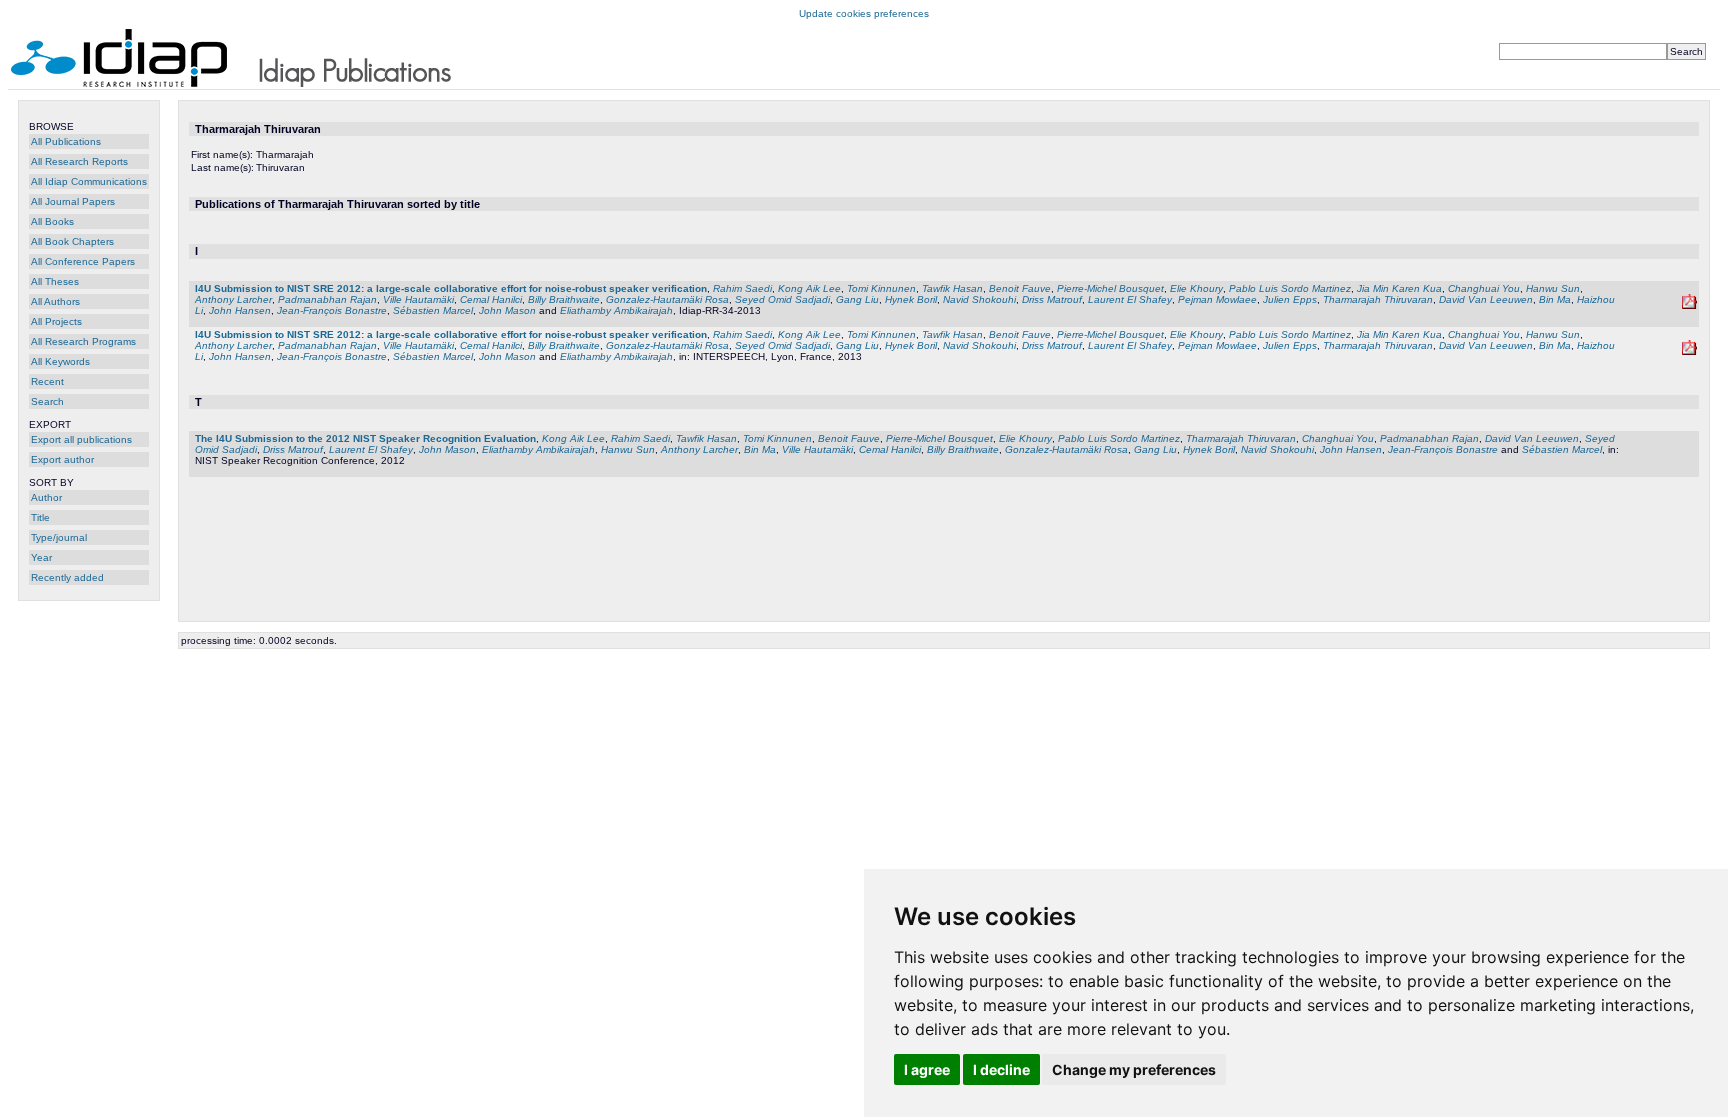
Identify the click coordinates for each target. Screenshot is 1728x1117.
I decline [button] (1001, 1069)
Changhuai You (1484, 288)
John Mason (507, 310)
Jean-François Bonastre (332, 310)
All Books (52, 221)
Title (40, 517)
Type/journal (59, 537)
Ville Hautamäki (418, 299)
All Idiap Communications (89, 181)
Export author (62, 459)
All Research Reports (79, 161)
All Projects (56, 321)
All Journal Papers (73, 201)
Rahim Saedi (742, 288)
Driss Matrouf (1052, 299)
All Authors (55, 301)
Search (47, 401)
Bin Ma (1555, 299)
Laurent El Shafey (1130, 299)
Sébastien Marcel (433, 310)
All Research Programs (83, 341)
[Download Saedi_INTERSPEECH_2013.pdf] (1689, 351)
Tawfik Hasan (952, 288)
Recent (47, 381)
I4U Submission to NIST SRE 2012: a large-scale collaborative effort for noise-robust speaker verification (451, 288)
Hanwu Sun (1553, 288)
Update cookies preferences (864, 13)
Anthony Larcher (233, 299)
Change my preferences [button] (1134, 1069)
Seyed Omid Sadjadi (782, 299)
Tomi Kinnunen (881, 288)
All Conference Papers (83, 261)
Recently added (67, 577)
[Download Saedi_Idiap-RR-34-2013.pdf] (1689, 305)
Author (46, 497)
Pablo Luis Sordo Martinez (1290, 288)
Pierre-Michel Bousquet (1110, 288)
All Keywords (60, 361)
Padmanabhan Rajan (327, 299)
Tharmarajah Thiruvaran (1378, 299)
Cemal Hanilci (491, 299)
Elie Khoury (1196, 288)
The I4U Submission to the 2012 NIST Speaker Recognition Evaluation (365, 438)
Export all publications (81, 439)
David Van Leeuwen (1486, 299)
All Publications (66, 141)
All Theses (55, 281)
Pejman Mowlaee (1217, 299)
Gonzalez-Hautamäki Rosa (667, 299)
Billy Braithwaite (564, 299)
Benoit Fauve (1020, 288)
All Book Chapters (72, 241)
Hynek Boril (911, 299)
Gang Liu (857, 299)
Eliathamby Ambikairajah (616, 310)
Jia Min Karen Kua (1399, 288)
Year (41, 557)
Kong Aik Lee (809, 288)
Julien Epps (1290, 299)
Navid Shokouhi (979, 299)
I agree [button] (927, 1069)
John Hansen (240, 310)
